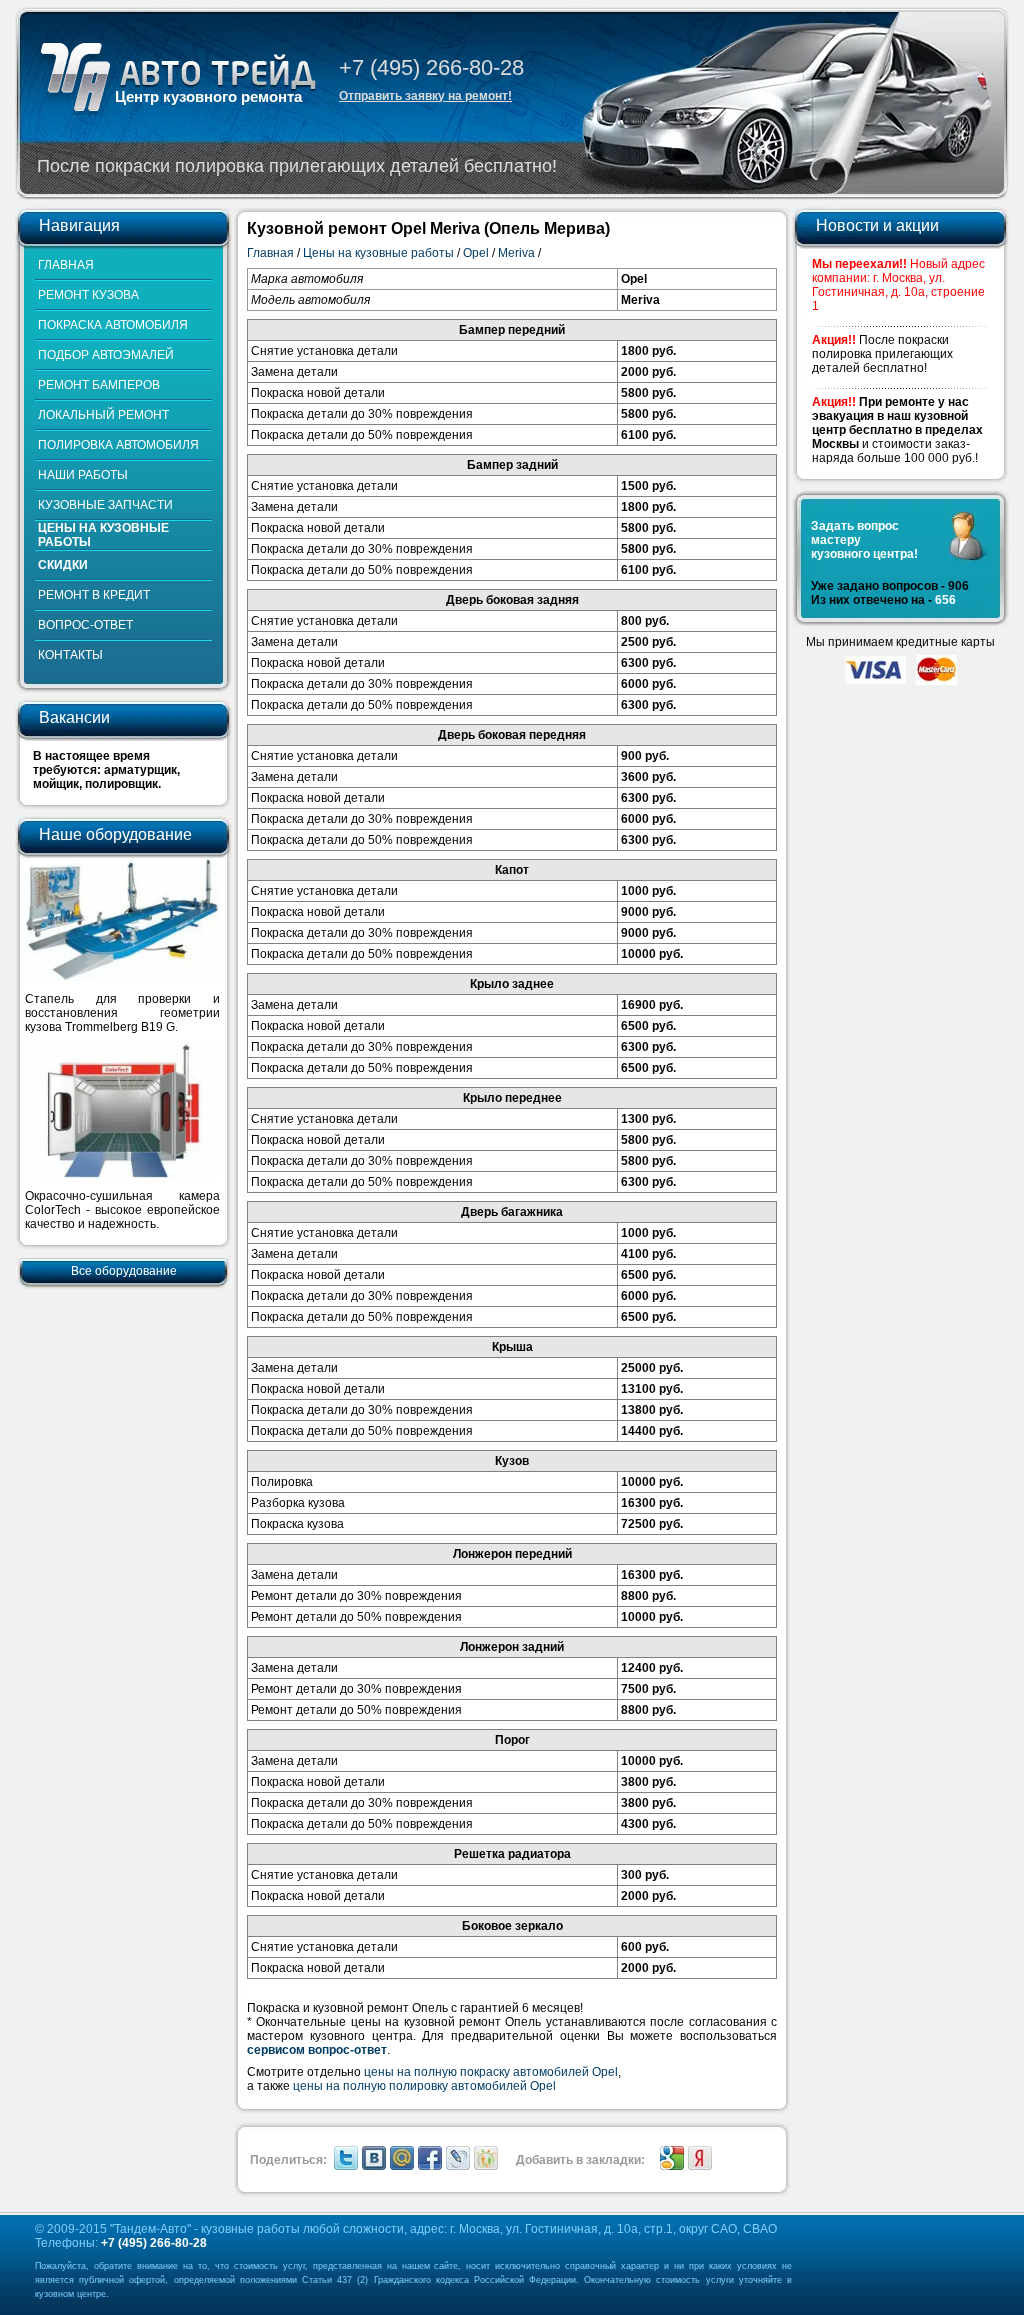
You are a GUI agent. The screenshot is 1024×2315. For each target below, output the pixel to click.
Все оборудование (124, 1271)
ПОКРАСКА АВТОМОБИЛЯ (113, 325)
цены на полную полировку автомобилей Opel (424, 2086)
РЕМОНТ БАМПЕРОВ (99, 385)
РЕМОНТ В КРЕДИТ (94, 595)
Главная (270, 253)
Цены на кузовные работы (378, 253)
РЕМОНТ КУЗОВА (88, 295)
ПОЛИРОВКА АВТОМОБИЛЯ (118, 445)
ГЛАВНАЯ (66, 265)
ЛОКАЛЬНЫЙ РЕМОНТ (103, 415)
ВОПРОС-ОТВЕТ (85, 625)
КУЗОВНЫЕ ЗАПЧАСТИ (105, 505)
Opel (476, 253)
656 (945, 600)
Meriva (516, 253)
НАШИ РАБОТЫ (83, 475)
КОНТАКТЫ (70, 655)
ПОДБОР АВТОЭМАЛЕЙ (106, 355)
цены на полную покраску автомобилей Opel (491, 2072)
